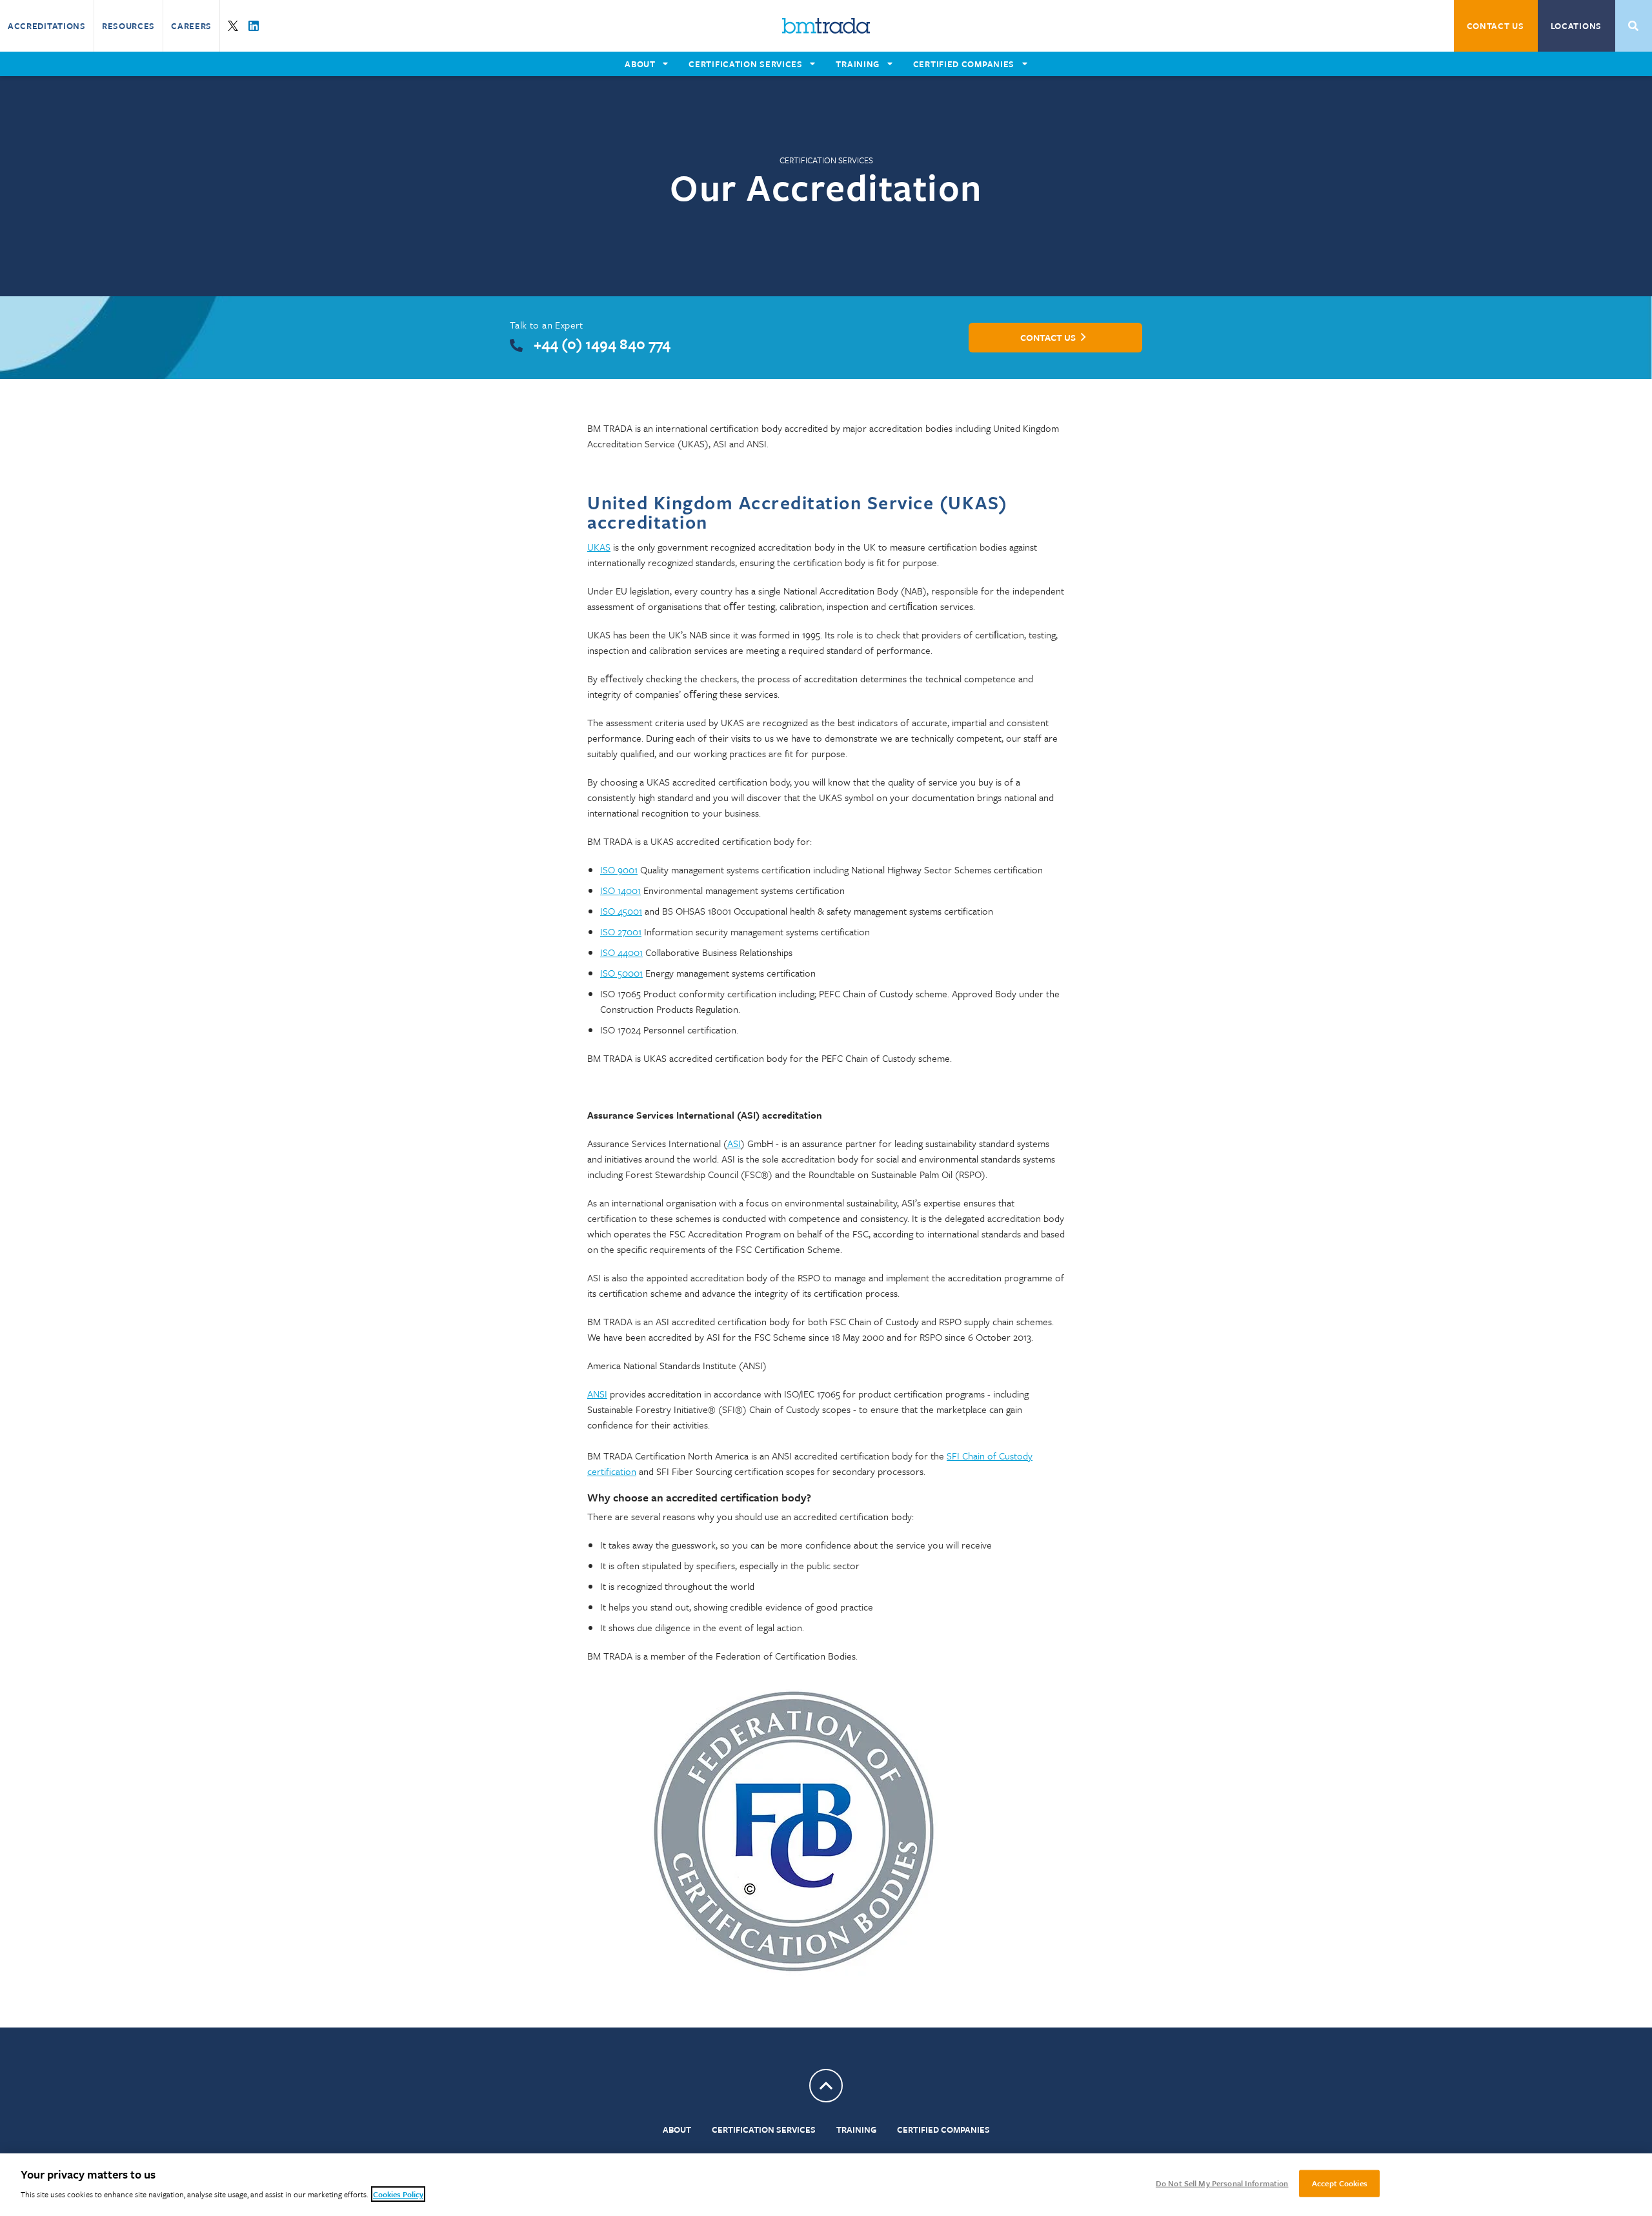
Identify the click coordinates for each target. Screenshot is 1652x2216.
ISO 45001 (621, 911)
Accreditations (47, 26)
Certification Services (764, 2130)
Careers (191, 26)
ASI (734, 1143)
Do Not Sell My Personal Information (1222, 2183)
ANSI (597, 1394)
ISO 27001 (621, 931)
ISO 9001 (619, 869)
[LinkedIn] (254, 26)
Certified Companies (943, 2130)
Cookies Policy (398, 2194)
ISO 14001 (620, 890)
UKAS (599, 547)
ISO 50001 (621, 973)
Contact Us (1496, 26)
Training (856, 2130)
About (677, 2130)
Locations (1576, 26)
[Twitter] (233, 26)
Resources (128, 26)
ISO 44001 (621, 952)
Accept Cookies (1340, 2183)
